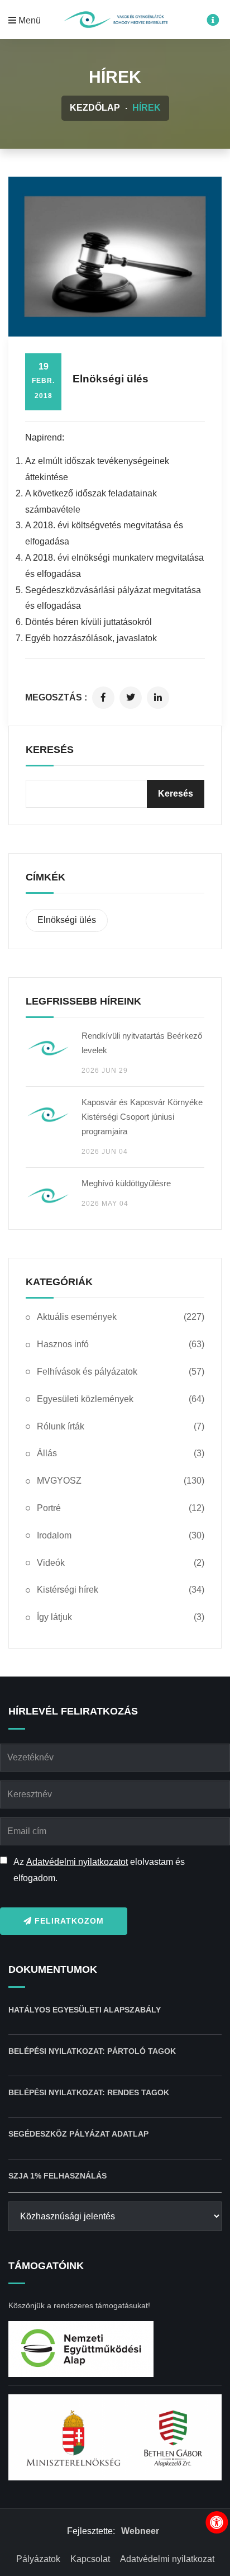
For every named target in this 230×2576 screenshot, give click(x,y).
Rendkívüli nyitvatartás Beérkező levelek (142, 1043)
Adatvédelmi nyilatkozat (167, 2559)
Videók (121, 1563)
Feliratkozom (68, 1921)
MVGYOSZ (121, 1481)
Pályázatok (38, 2559)
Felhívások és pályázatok (121, 1372)
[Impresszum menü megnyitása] (213, 21)
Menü (28, 20)
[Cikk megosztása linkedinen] (158, 698)
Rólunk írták (121, 1426)
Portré (121, 1508)
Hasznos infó (121, 1344)
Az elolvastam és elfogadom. (99, 1870)
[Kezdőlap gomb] (115, 20)
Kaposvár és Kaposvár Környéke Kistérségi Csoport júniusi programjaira (142, 1117)
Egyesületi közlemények (121, 1399)
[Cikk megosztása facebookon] (103, 698)
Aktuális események (121, 1317)
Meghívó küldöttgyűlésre (126, 1183)
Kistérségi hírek (121, 1590)
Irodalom (121, 1535)
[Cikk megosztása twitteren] (131, 698)
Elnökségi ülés (67, 920)
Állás (121, 1453)
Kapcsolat (90, 2559)
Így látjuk (121, 1617)
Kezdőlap (95, 108)
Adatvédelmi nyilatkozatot (77, 1862)
